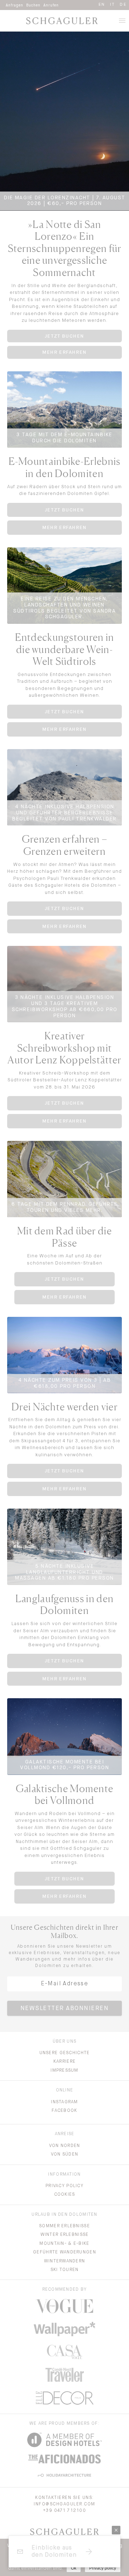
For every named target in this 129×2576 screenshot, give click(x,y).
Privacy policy (103, 2568)
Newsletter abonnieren (65, 2009)
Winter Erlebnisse (65, 2235)
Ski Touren (65, 2270)
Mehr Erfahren (64, 352)
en (102, 4)
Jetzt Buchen (64, 336)
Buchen (33, 5)
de (123, 4)
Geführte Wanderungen (64, 2252)
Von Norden (65, 2146)
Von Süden (65, 2154)
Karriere (64, 2062)
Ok (74, 2568)
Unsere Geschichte (65, 2053)
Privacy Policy (64, 2186)
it (113, 4)
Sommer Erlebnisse (64, 2226)
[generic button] (116, 2530)
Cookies (65, 2195)
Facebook (64, 2111)
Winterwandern (65, 2261)
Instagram (64, 2102)
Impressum (64, 2071)
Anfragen (15, 5)
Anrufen (51, 5)
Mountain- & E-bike (64, 2244)
